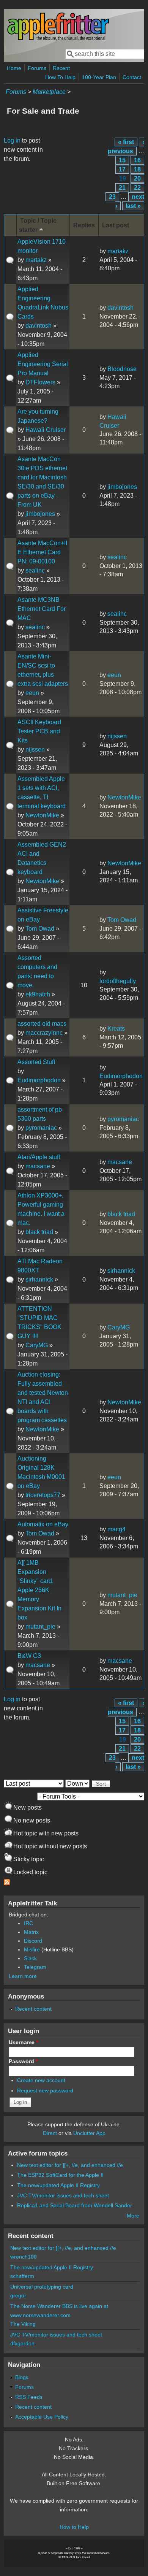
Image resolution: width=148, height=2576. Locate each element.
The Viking (23, 2324)
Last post (116, 225)
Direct (50, 2133)
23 (112, 197)
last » (133, 206)
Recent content (33, 2009)
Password (23, 2061)
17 (122, 169)
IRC (28, 1923)
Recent (61, 68)
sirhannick (39, 1279)
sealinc (35, 570)
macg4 (117, 1529)
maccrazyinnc (44, 1033)
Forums (37, 68)
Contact (132, 77)
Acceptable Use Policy (42, 2417)
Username (23, 2042)
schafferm (22, 2276)
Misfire (32, 1949)
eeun (32, 693)
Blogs (22, 2377)
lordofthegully (118, 981)
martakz (36, 260)
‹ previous (126, 147)
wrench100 (24, 2257)
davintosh (39, 326)
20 (137, 178)
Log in (12, 140)
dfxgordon (22, 2343)
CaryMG (37, 1345)
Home (14, 68)
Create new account (41, 2080)
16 (137, 160)
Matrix (31, 1932)
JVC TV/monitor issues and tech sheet (63, 2195)
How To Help (60, 77)
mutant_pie (40, 1627)
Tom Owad (40, 929)
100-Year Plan (99, 77)
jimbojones (40, 514)
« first (126, 142)
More (133, 2216)
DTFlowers (40, 382)
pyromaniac (41, 1128)
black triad (39, 1232)
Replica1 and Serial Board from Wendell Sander (75, 2205)
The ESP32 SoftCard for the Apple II (60, 2175)
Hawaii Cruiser (46, 430)
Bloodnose (122, 369)
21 (122, 188)
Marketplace (49, 92)
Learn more (23, 1976)
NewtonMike (42, 815)
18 (137, 169)
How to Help (74, 2527)
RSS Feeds (29, 2397)
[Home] (58, 39)
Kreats (116, 1029)
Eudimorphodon (39, 1080)
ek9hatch (38, 994)
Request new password (45, 2091)
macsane (38, 1166)
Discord (33, 1941)
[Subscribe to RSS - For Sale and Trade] (7, 1883)
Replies (84, 225)
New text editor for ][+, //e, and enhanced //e (70, 2165)
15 (122, 160)
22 (137, 188)
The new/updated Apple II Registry (58, 2185)
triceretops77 (43, 1495)
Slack (30, 1958)
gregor (18, 2295)
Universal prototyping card (42, 2287)
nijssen (35, 749)
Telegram (35, 1967)
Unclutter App (89, 2133)
